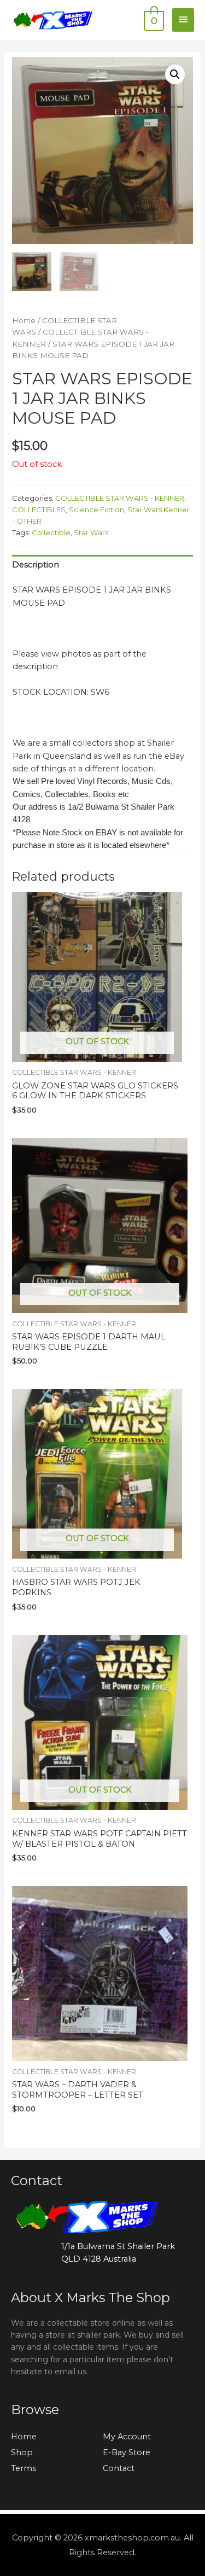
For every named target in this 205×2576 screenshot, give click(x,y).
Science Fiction (96, 510)
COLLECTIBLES (39, 510)
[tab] (102, 565)
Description (36, 565)
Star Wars (91, 532)
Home (24, 320)
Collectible (51, 532)
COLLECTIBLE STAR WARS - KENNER (120, 498)
